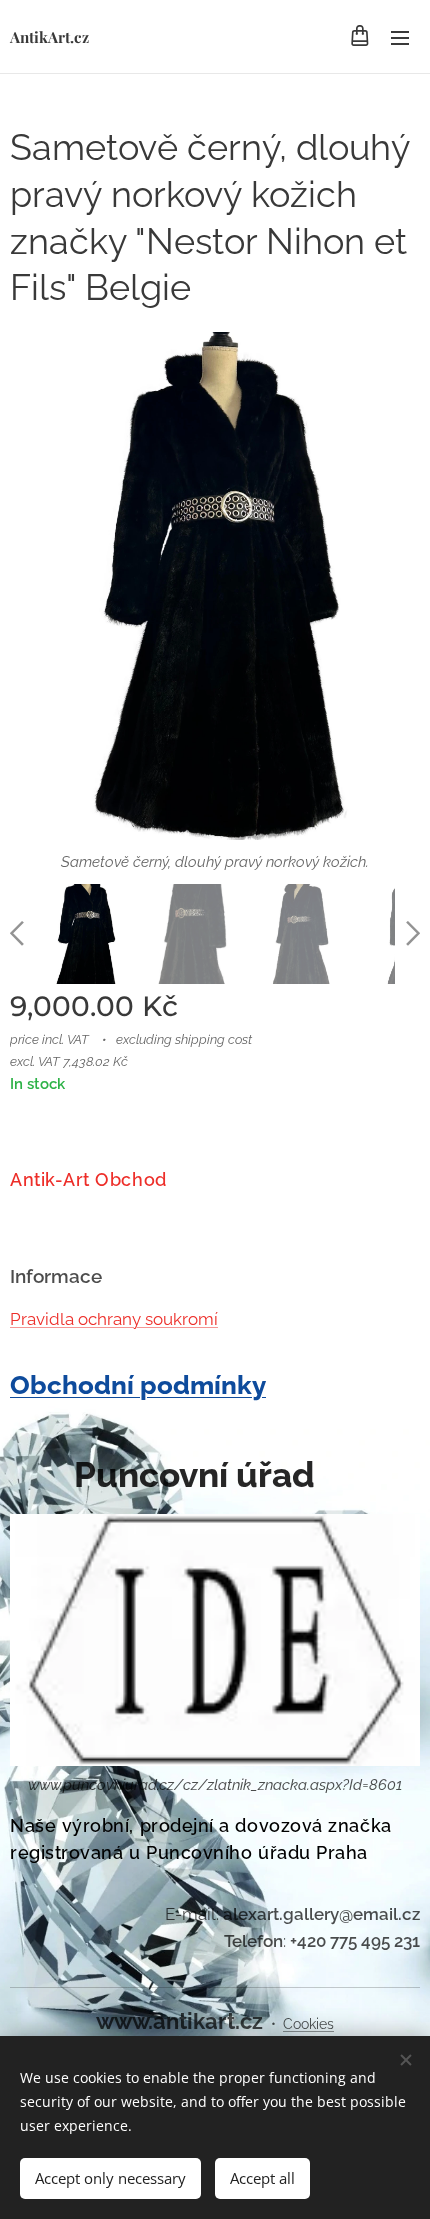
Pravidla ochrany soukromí (114, 1319)
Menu (400, 37)
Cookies (308, 2024)
